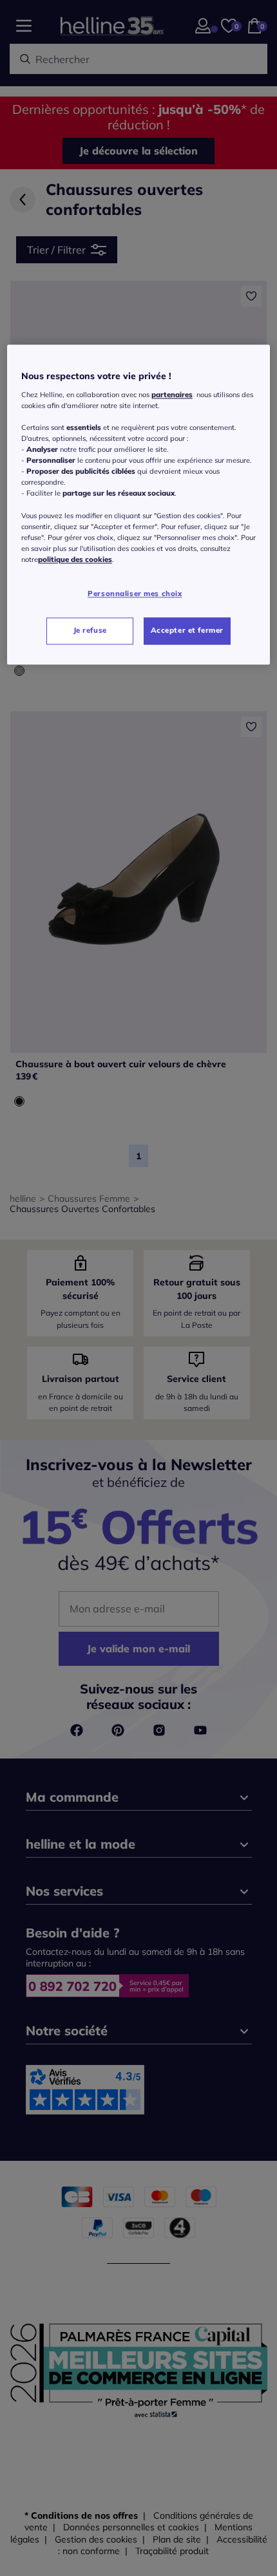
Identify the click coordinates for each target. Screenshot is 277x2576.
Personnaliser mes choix (135, 593)
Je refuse (90, 630)
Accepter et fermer (187, 630)
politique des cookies (75, 559)
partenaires (172, 395)
